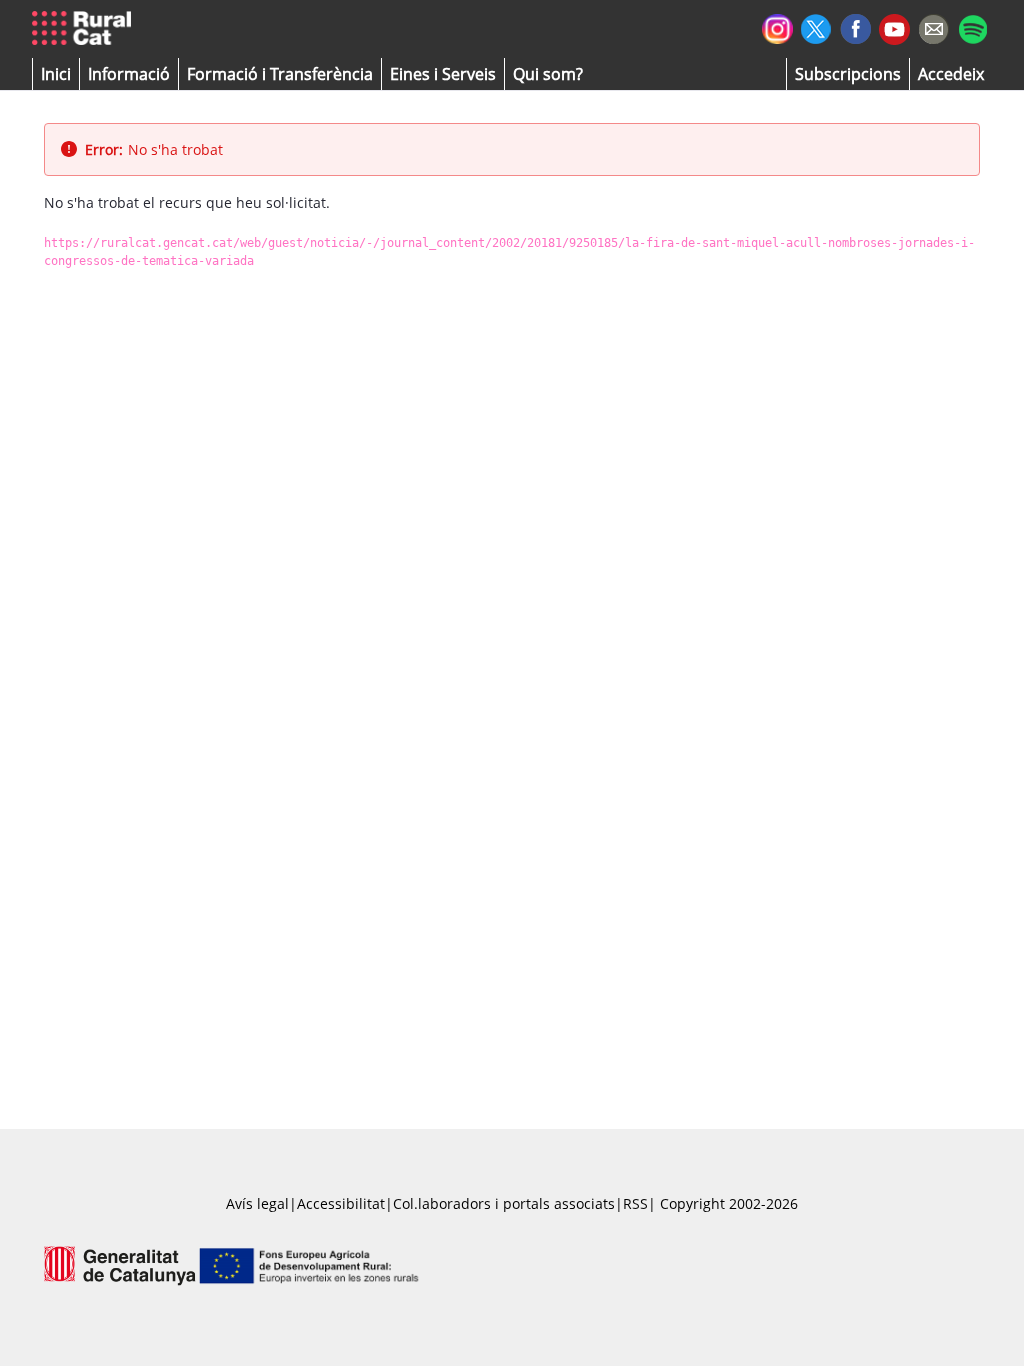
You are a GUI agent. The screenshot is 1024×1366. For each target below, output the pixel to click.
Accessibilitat (341, 1203)
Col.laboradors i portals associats (504, 1203)
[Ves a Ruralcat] (85, 29)
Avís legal (257, 1203)
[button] (56, 74)
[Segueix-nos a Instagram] (777, 26)
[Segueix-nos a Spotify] (972, 26)
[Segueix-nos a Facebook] (855, 26)
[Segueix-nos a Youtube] (894, 27)
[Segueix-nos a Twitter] (816, 26)
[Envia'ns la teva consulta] (933, 26)
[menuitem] (280, 74)
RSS (635, 1203)
